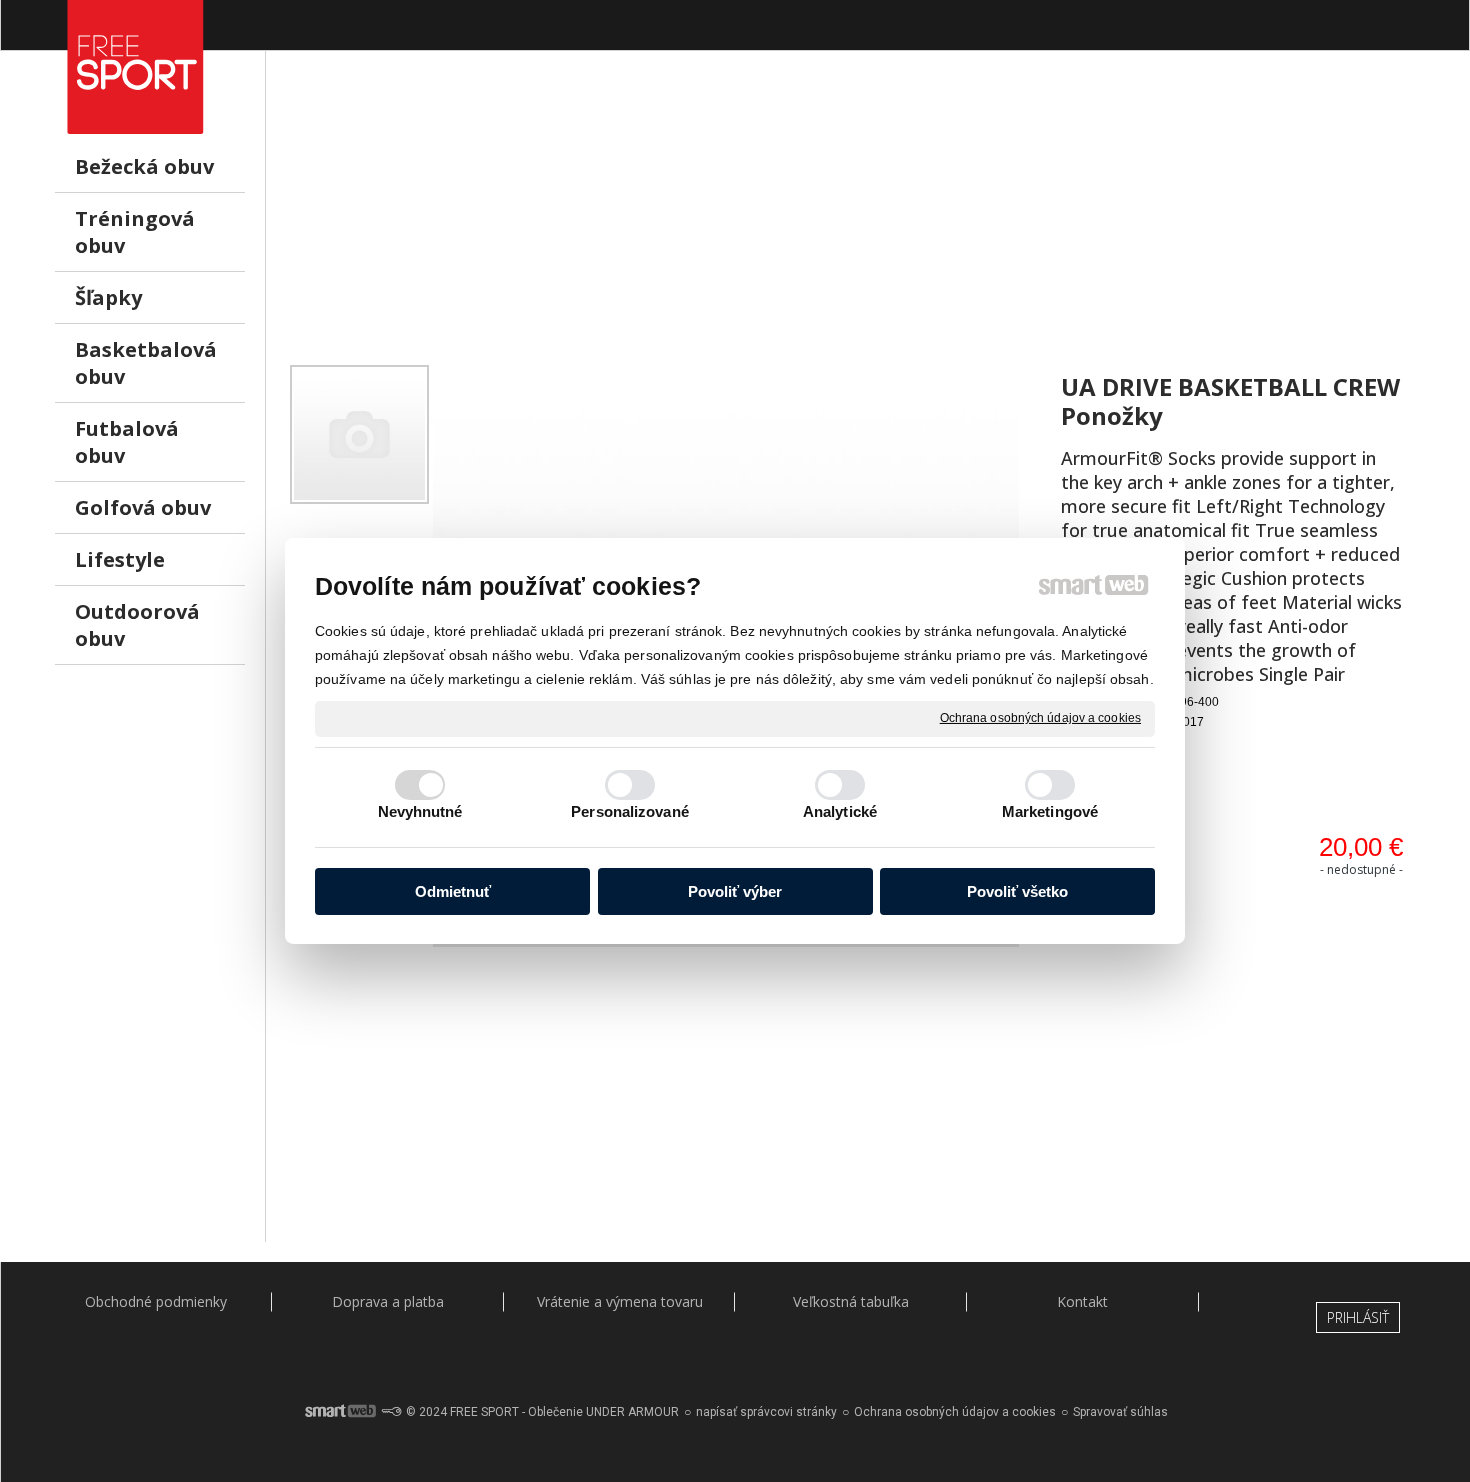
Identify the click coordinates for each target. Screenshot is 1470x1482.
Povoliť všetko (1017, 891)
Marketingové (1050, 811)
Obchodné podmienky (156, 1301)
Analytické (840, 811)
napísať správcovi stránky (766, 1412)
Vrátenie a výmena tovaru (620, 1301)
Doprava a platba (388, 1301)
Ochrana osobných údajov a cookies (1040, 718)
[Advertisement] (850, 221)
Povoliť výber (735, 891)
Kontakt (1082, 1301)
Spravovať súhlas (1120, 1412)
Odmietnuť (453, 891)
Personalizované (630, 811)
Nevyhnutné (420, 811)
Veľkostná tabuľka (851, 1301)
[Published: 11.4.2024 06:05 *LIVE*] (391, 1412)
